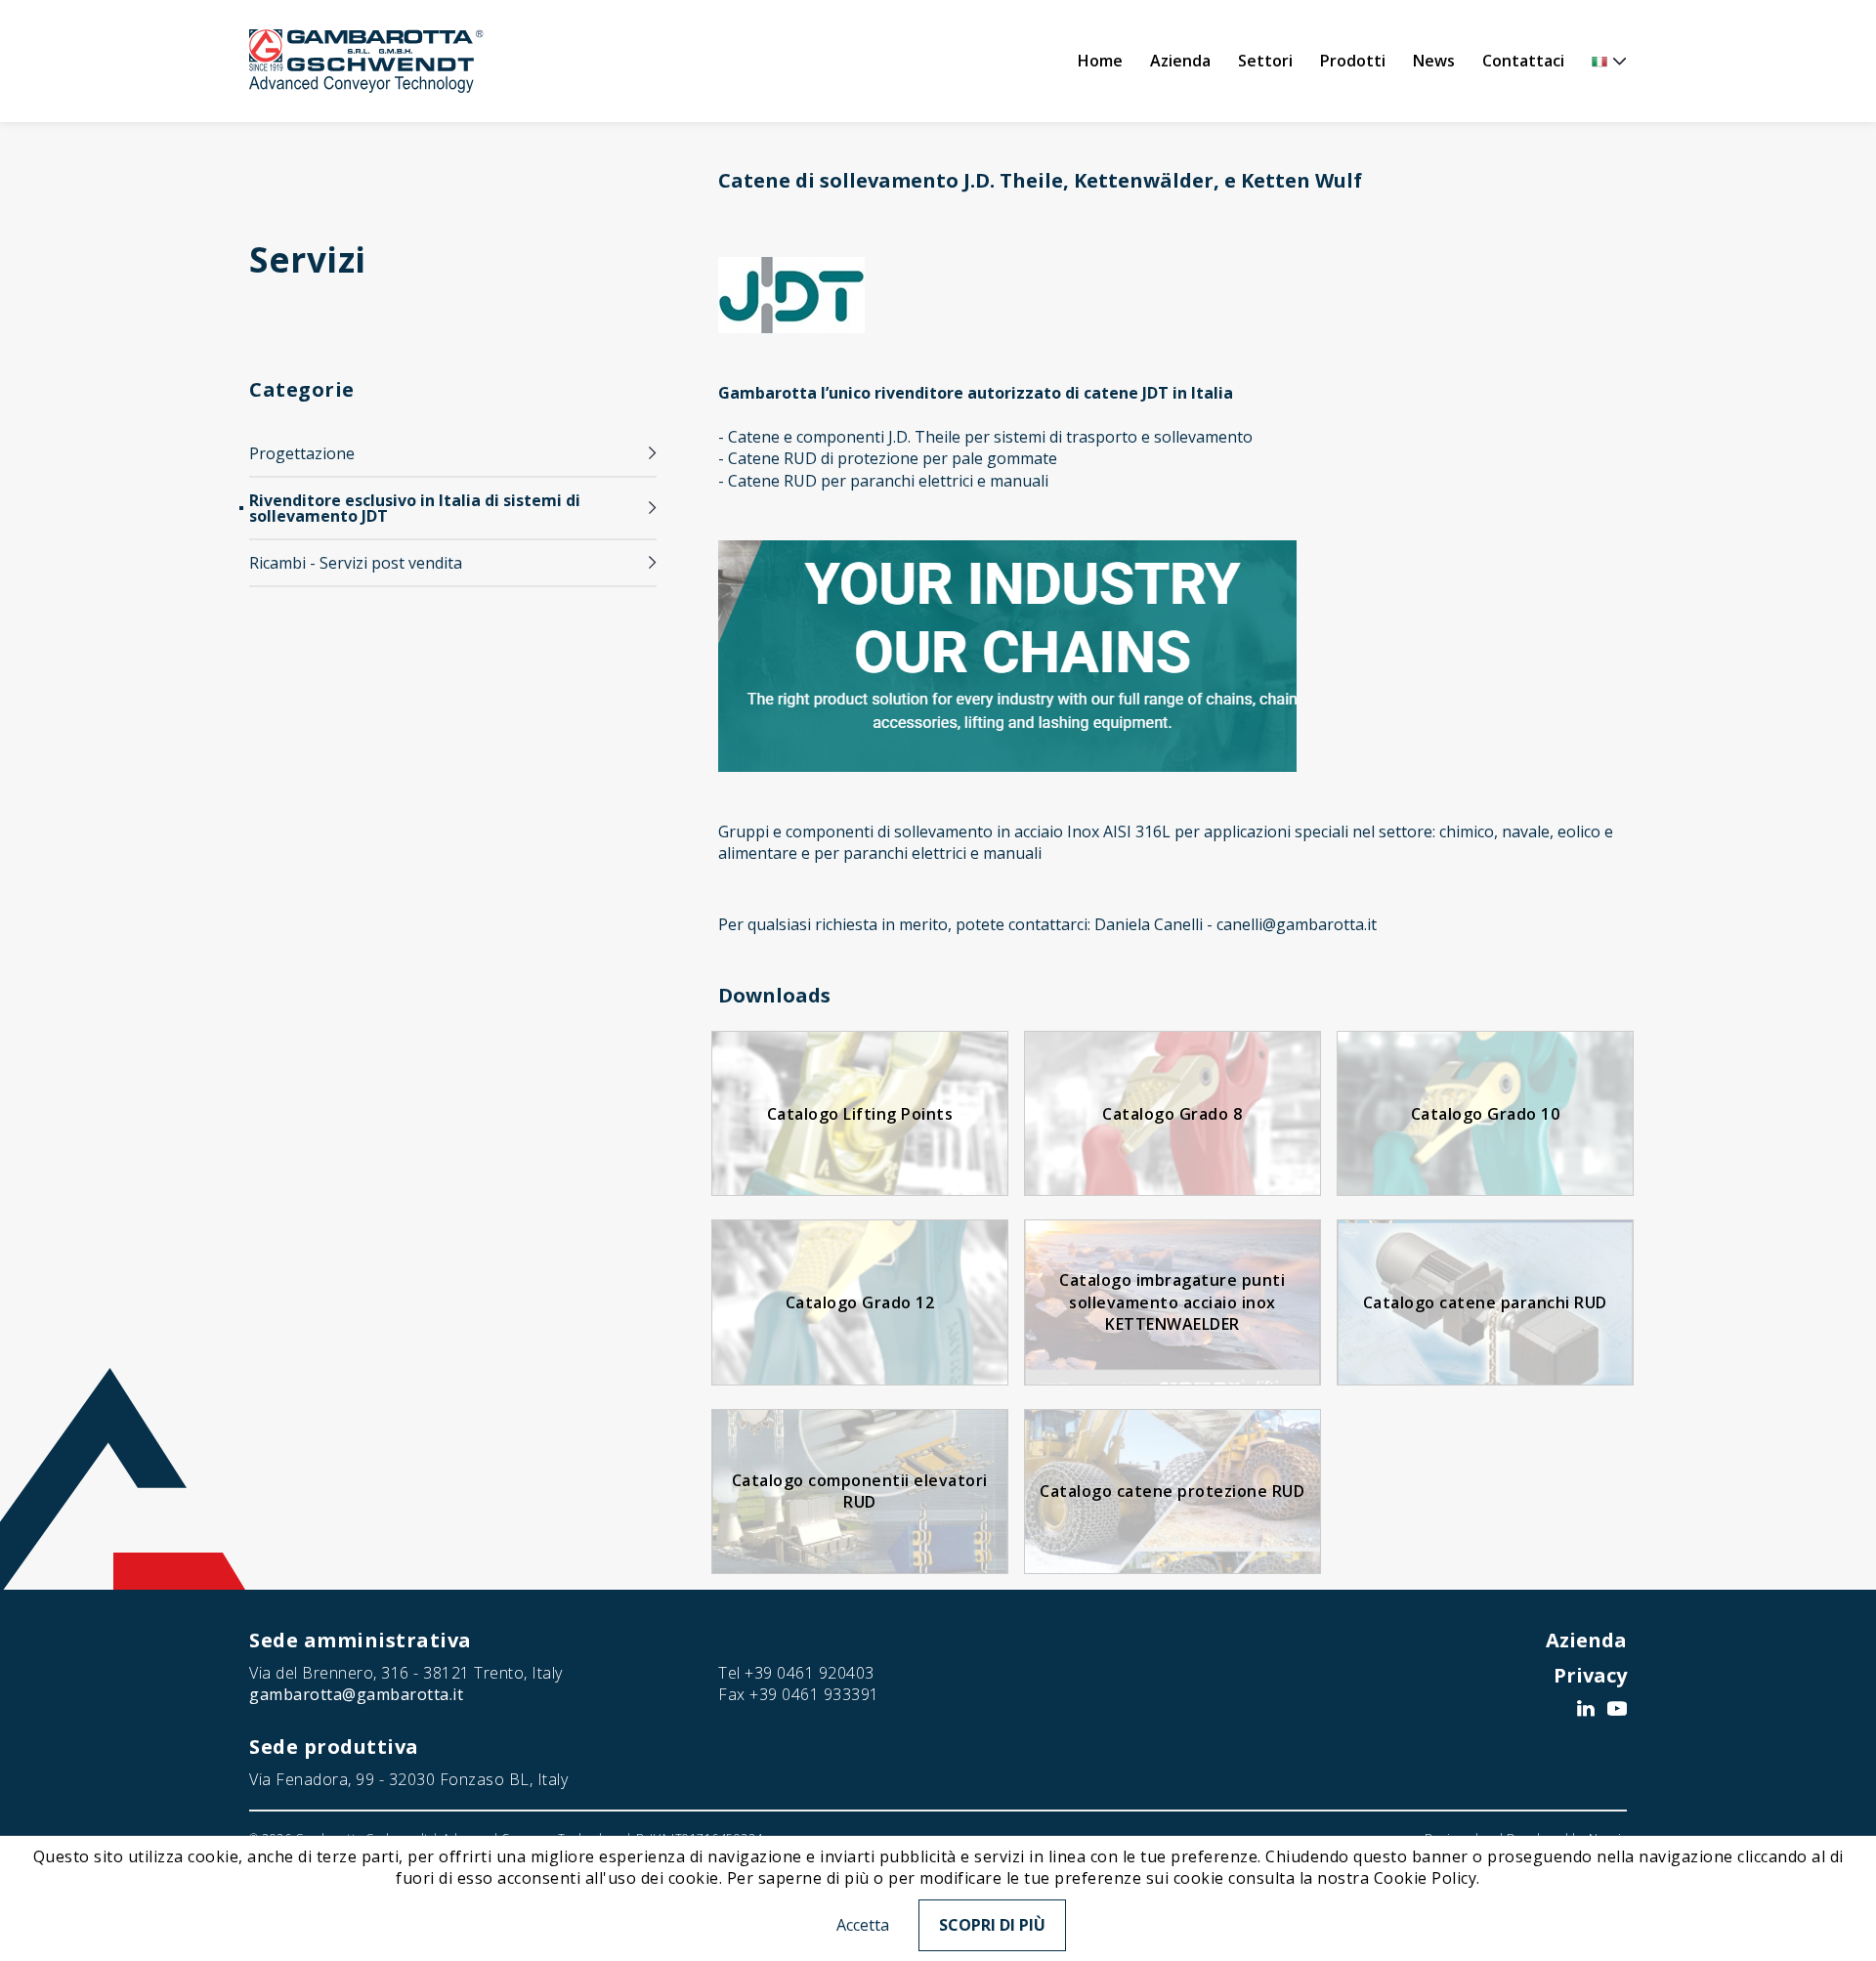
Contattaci (1523, 61)
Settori (1265, 61)
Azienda (1180, 61)
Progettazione (302, 453)
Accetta (863, 1925)
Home (1100, 61)
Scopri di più (992, 1925)
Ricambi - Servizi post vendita (356, 563)
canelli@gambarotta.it (1297, 924)
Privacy (1590, 1675)
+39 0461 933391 (814, 1694)
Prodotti (1353, 61)
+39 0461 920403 (810, 1673)
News (1434, 61)
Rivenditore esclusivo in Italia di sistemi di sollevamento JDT (415, 508)
